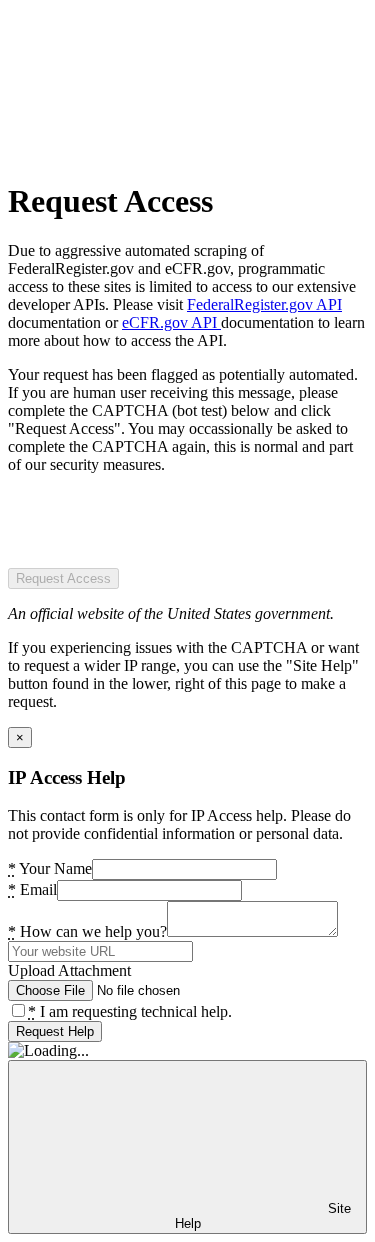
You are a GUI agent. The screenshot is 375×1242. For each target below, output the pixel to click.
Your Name (50, 868)
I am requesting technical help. (130, 1011)
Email (32, 889)
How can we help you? (87, 931)
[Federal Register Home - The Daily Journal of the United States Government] (158, 152)
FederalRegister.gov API (264, 304)
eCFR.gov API (171, 322)
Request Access (63, 578)
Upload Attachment (69, 970)
